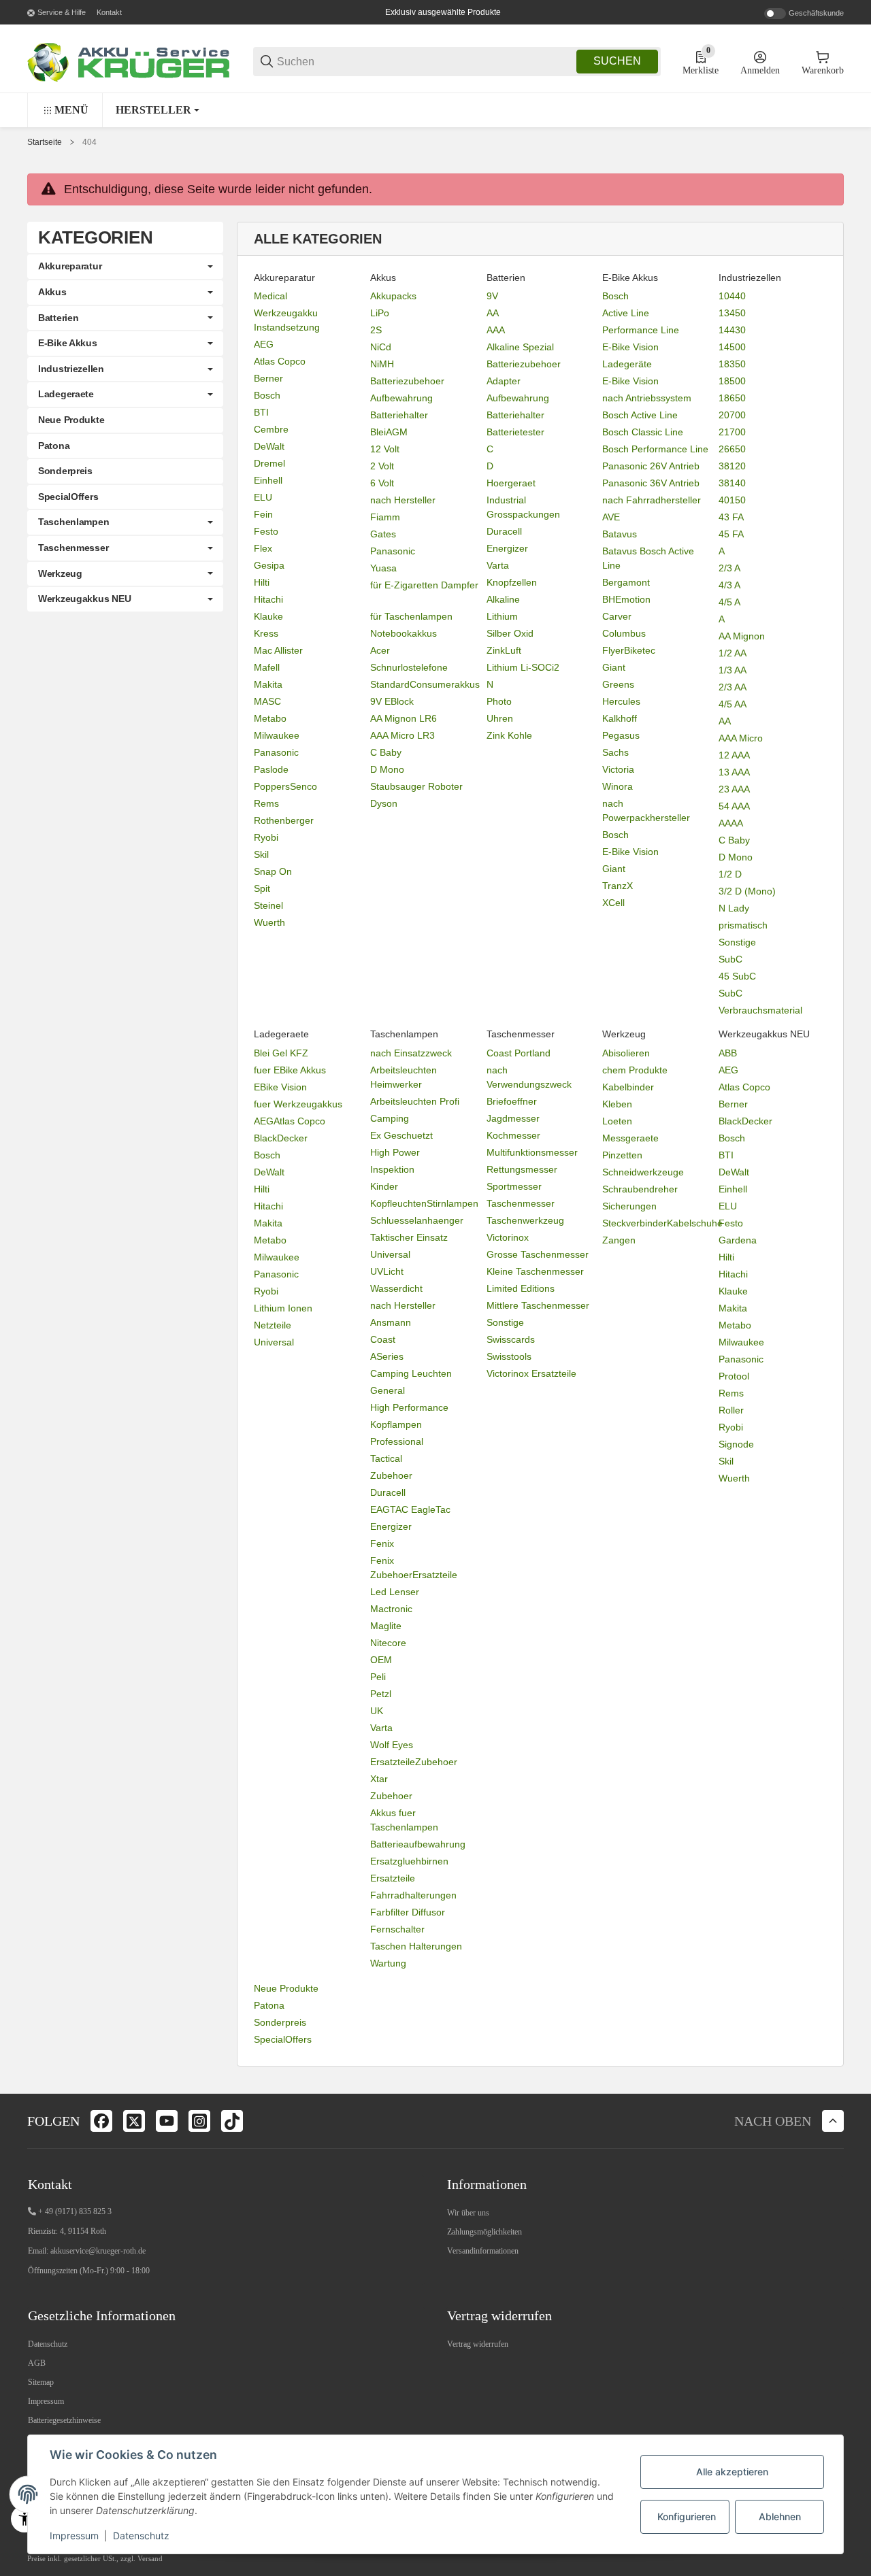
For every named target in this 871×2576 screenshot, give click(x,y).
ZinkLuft (504, 650)
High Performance (409, 1407)
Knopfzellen (512, 582)
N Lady (734, 908)
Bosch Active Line (640, 415)
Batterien (58, 318)
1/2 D (730, 874)
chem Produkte (635, 1070)
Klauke (268, 616)
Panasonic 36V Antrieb (651, 483)
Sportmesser (514, 1186)
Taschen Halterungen (416, 1946)
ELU (263, 497)
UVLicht (387, 1271)
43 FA (731, 517)
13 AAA (734, 772)
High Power (395, 1152)
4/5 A (729, 602)
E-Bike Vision (630, 347)
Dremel (269, 463)
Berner (268, 378)
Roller (731, 1410)
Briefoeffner (512, 1101)
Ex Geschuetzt (401, 1135)
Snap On (273, 871)
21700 (732, 432)
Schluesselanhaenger (417, 1220)
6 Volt (382, 483)
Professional (397, 1441)
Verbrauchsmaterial (760, 1010)
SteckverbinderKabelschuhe (662, 1223)
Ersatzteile (393, 1878)
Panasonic (276, 752)
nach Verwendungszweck (529, 1077)
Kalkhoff (620, 718)
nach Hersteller (403, 500)
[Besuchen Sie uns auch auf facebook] (101, 2121)
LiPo (380, 313)
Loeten (617, 1121)
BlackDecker (281, 1138)
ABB (728, 1053)
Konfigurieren (687, 2516)
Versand (150, 2559)
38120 (732, 466)
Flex (263, 548)
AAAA (731, 823)
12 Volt (385, 449)
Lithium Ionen (283, 1308)
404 (89, 142)
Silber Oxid (510, 633)
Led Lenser (395, 1592)
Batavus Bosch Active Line (648, 558)
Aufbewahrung (401, 398)
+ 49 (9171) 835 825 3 (75, 2211)
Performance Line (641, 330)
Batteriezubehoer (407, 381)
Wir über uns (468, 2213)
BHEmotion (626, 599)
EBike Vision (280, 1087)
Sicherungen (629, 1206)
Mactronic (391, 1609)
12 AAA (734, 755)
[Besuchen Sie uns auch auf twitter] (134, 2121)
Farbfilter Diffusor (408, 1912)
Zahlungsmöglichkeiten (484, 2232)
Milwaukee (277, 735)
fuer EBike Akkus (290, 1070)
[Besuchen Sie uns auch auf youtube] (167, 2121)
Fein (263, 514)
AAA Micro (741, 738)
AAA (496, 330)
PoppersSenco (285, 786)
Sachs (615, 752)
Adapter (504, 381)
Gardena (738, 1240)
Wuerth (269, 922)
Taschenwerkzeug (525, 1220)
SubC (730, 959)
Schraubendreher (640, 1189)
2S (376, 330)
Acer (380, 650)
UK (377, 1711)
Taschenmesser (521, 1203)
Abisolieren (626, 1053)
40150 (732, 500)
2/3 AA (733, 687)
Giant (614, 667)
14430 (732, 330)
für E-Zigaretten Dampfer (424, 585)
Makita (268, 684)
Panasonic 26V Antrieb (651, 466)
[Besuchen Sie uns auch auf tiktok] (232, 2121)
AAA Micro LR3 (402, 735)
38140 (732, 483)
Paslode (271, 769)
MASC (267, 701)
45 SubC (737, 976)
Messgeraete (630, 1138)
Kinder (384, 1186)
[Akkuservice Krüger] (129, 61)
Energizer (507, 548)
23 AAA (734, 789)
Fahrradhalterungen (413, 1895)
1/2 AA (733, 653)
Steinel (268, 905)
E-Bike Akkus (68, 343)
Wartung (388, 1963)
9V (492, 296)
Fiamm (385, 517)
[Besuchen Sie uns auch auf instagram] (199, 2121)
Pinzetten (622, 1155)
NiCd (381, 347)
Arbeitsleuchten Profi (415, 1101)
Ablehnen (780, 2516)
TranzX (618, 886)
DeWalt (269, 446)
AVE (611, 517)
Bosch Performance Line (655, 449)
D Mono (387, 769)
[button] (158, 110)
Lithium (502, 616)
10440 (732, 296)
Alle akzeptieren (732, 2472)
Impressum (46, 2401)
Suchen (617, 61)
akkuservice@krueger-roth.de (98, 2251)
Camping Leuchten (411, 1373)
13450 (732, 313)
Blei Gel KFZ (281, 1053)
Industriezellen (71, 369)
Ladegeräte (627, 364)
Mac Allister (278, 650)
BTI (261, 412)
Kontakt (109, 12)
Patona (269, 2005)
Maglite (386, 1626)
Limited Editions (521, 1288)
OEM (381, 1660)
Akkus (52, 292)
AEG (264, 344)
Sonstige (737, 942)
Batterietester (515, 432)
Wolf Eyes (392, 1745)
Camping (390, 1118)
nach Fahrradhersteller (652, 500)
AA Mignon (742, 636)
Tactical (386, 1458)
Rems (266, 803)
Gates (383, 534)
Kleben (617, 1104)
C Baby (386, 752)
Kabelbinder (628, 1087)
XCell (613, 903)
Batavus (620, 534)
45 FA (731, 534)
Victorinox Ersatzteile (531, 1373)
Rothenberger (284, 820)
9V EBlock (392, 701)
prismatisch (743, 925)
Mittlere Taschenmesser (538, 1305)
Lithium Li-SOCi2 (523, 667)
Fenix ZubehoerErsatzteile (414, 1568)
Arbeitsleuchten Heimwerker (404, 1077)
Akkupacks (393, 296)
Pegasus (621, 735)
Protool (734, 1376)
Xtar (379, 1779)
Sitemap (41, 2382)
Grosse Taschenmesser (538, 1254)
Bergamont (626, 582)
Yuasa (383, 568)
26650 (732, 449)
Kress (266, 633)
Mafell (267, 667)
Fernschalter (397, 1929)
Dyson (384, 803)
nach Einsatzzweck (411, 1053)
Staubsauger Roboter (416, 786)
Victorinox (508, 1237)
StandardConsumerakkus (425, 684)
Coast (383, 1339)
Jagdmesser (513, 1118)
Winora (618, 786)
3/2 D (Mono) (747, 891)
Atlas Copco (280, 361)
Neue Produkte (286, 1988)
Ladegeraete (66, 394)
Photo (499, 701)
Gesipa (269, 565)
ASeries (387, 1356)
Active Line (626, 313)
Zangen (619, 1240)
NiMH (382, 364)
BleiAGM (389, 432)
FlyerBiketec (629, 650)
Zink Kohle (509, 735)
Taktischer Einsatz (409, 1237)
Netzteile (273, 1325)
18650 (732, 398)
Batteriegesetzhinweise (64, 2420)
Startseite (45, 142)
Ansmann (391, 1322)
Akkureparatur (70, 266)
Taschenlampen (73, 522)
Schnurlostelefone (409, 667)
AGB (37, 2363)
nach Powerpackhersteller (646, 810)
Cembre (271, 429)
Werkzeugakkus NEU (84, 599)
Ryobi (266, 837)
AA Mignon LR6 (404, 718)
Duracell (504, 531)
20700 (732, 415)
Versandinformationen (483, 2251)
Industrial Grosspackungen (523, 507)
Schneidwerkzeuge (643, 1172)
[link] (125, 267)
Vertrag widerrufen (478, 2344)
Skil (261, 854)
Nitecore (388, 1643)
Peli (378, 1677)
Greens (618, 684)
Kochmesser (513, 1135)
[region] (435, 110)
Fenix (382, 1543)
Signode (736, 1444)
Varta (498, 565)
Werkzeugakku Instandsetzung (287, 320)
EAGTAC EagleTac (410, 1509)
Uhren (500, 718)
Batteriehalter (399, 415)
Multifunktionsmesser (532, 1152)
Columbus (624, 633)
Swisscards (511, 1339)
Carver (617, 616)
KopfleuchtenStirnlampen (424, 1203)
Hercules (621, 701)
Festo (266, 531)
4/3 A (729, 585)
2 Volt (382, 466)
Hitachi (268, 599)
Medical (270, 296)
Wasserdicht (396, 1288)
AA (493, 313)
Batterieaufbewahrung (418, 1844)
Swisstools (509, 1356)
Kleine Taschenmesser (535, 1271)
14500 (732, 347)
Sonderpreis (280, 2022)
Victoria (618, 769)
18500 (732, 381)
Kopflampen (396, 1424)
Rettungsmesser (522, 1169)
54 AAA (734, 806)
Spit (262, 888)
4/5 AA (733, 704)
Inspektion (392, 1169)
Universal (274, 1342)
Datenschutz (48, 2344)
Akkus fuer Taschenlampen (404, 1820)
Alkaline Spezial (520, 347)
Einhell (268, 480)
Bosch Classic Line (643, 432)
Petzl (381, 1694)
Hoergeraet (511, 483)
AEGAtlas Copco (290, 1121)
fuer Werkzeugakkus (298, 1104)
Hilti (262, 582)
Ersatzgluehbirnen (409, 1861)
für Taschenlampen (411, 616)
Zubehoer (391, 1475)
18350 (732, 364)
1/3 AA (733, 670)
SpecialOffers (283, 2039)
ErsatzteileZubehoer (414, 1762)
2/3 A (729, 568)
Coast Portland (519, 1053)
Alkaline (503, 599)
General (388, 1390)
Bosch (267, 395)
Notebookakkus (404, 633)
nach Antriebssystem (647, 398)
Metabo (270, 718)
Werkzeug (60, 573)
